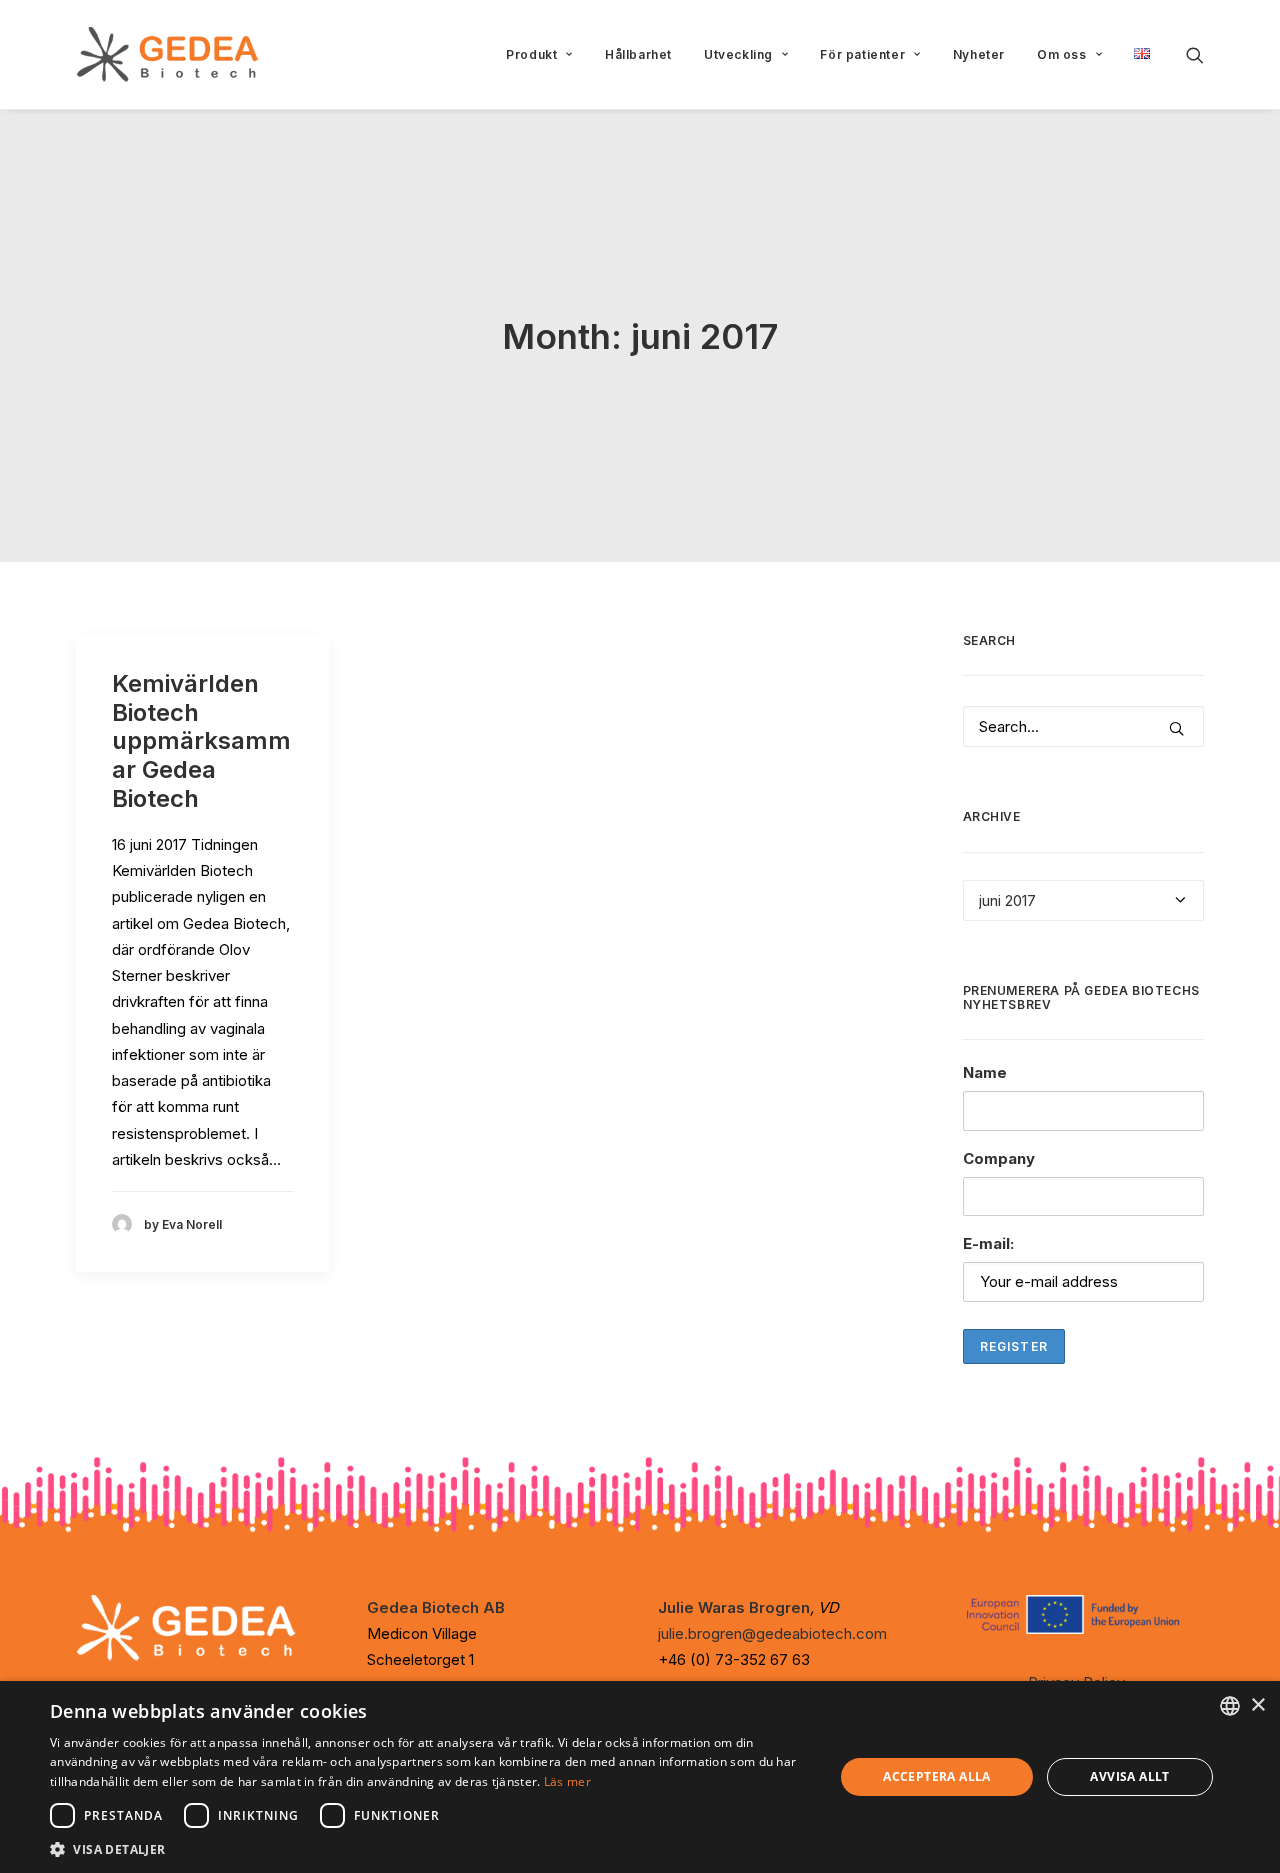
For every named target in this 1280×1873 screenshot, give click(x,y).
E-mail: (988, 1243)
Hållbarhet (638, 54)
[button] (1195, 54)
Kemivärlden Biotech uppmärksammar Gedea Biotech (201, 741)
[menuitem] (539, 54)
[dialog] (640, 1777)
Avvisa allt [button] (1129, 1776)
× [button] (1257, 1705)
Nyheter (979, 54)
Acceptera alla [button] (937, 1776)
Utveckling (738, 54)
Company (999, 1158)
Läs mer (567, 1781)
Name (985, 1072)
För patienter (862, 54)
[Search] (1084, 726)
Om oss (1062, 54)
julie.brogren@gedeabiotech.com (772, 1633)
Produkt (531, 54)
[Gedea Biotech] (167, 54)
